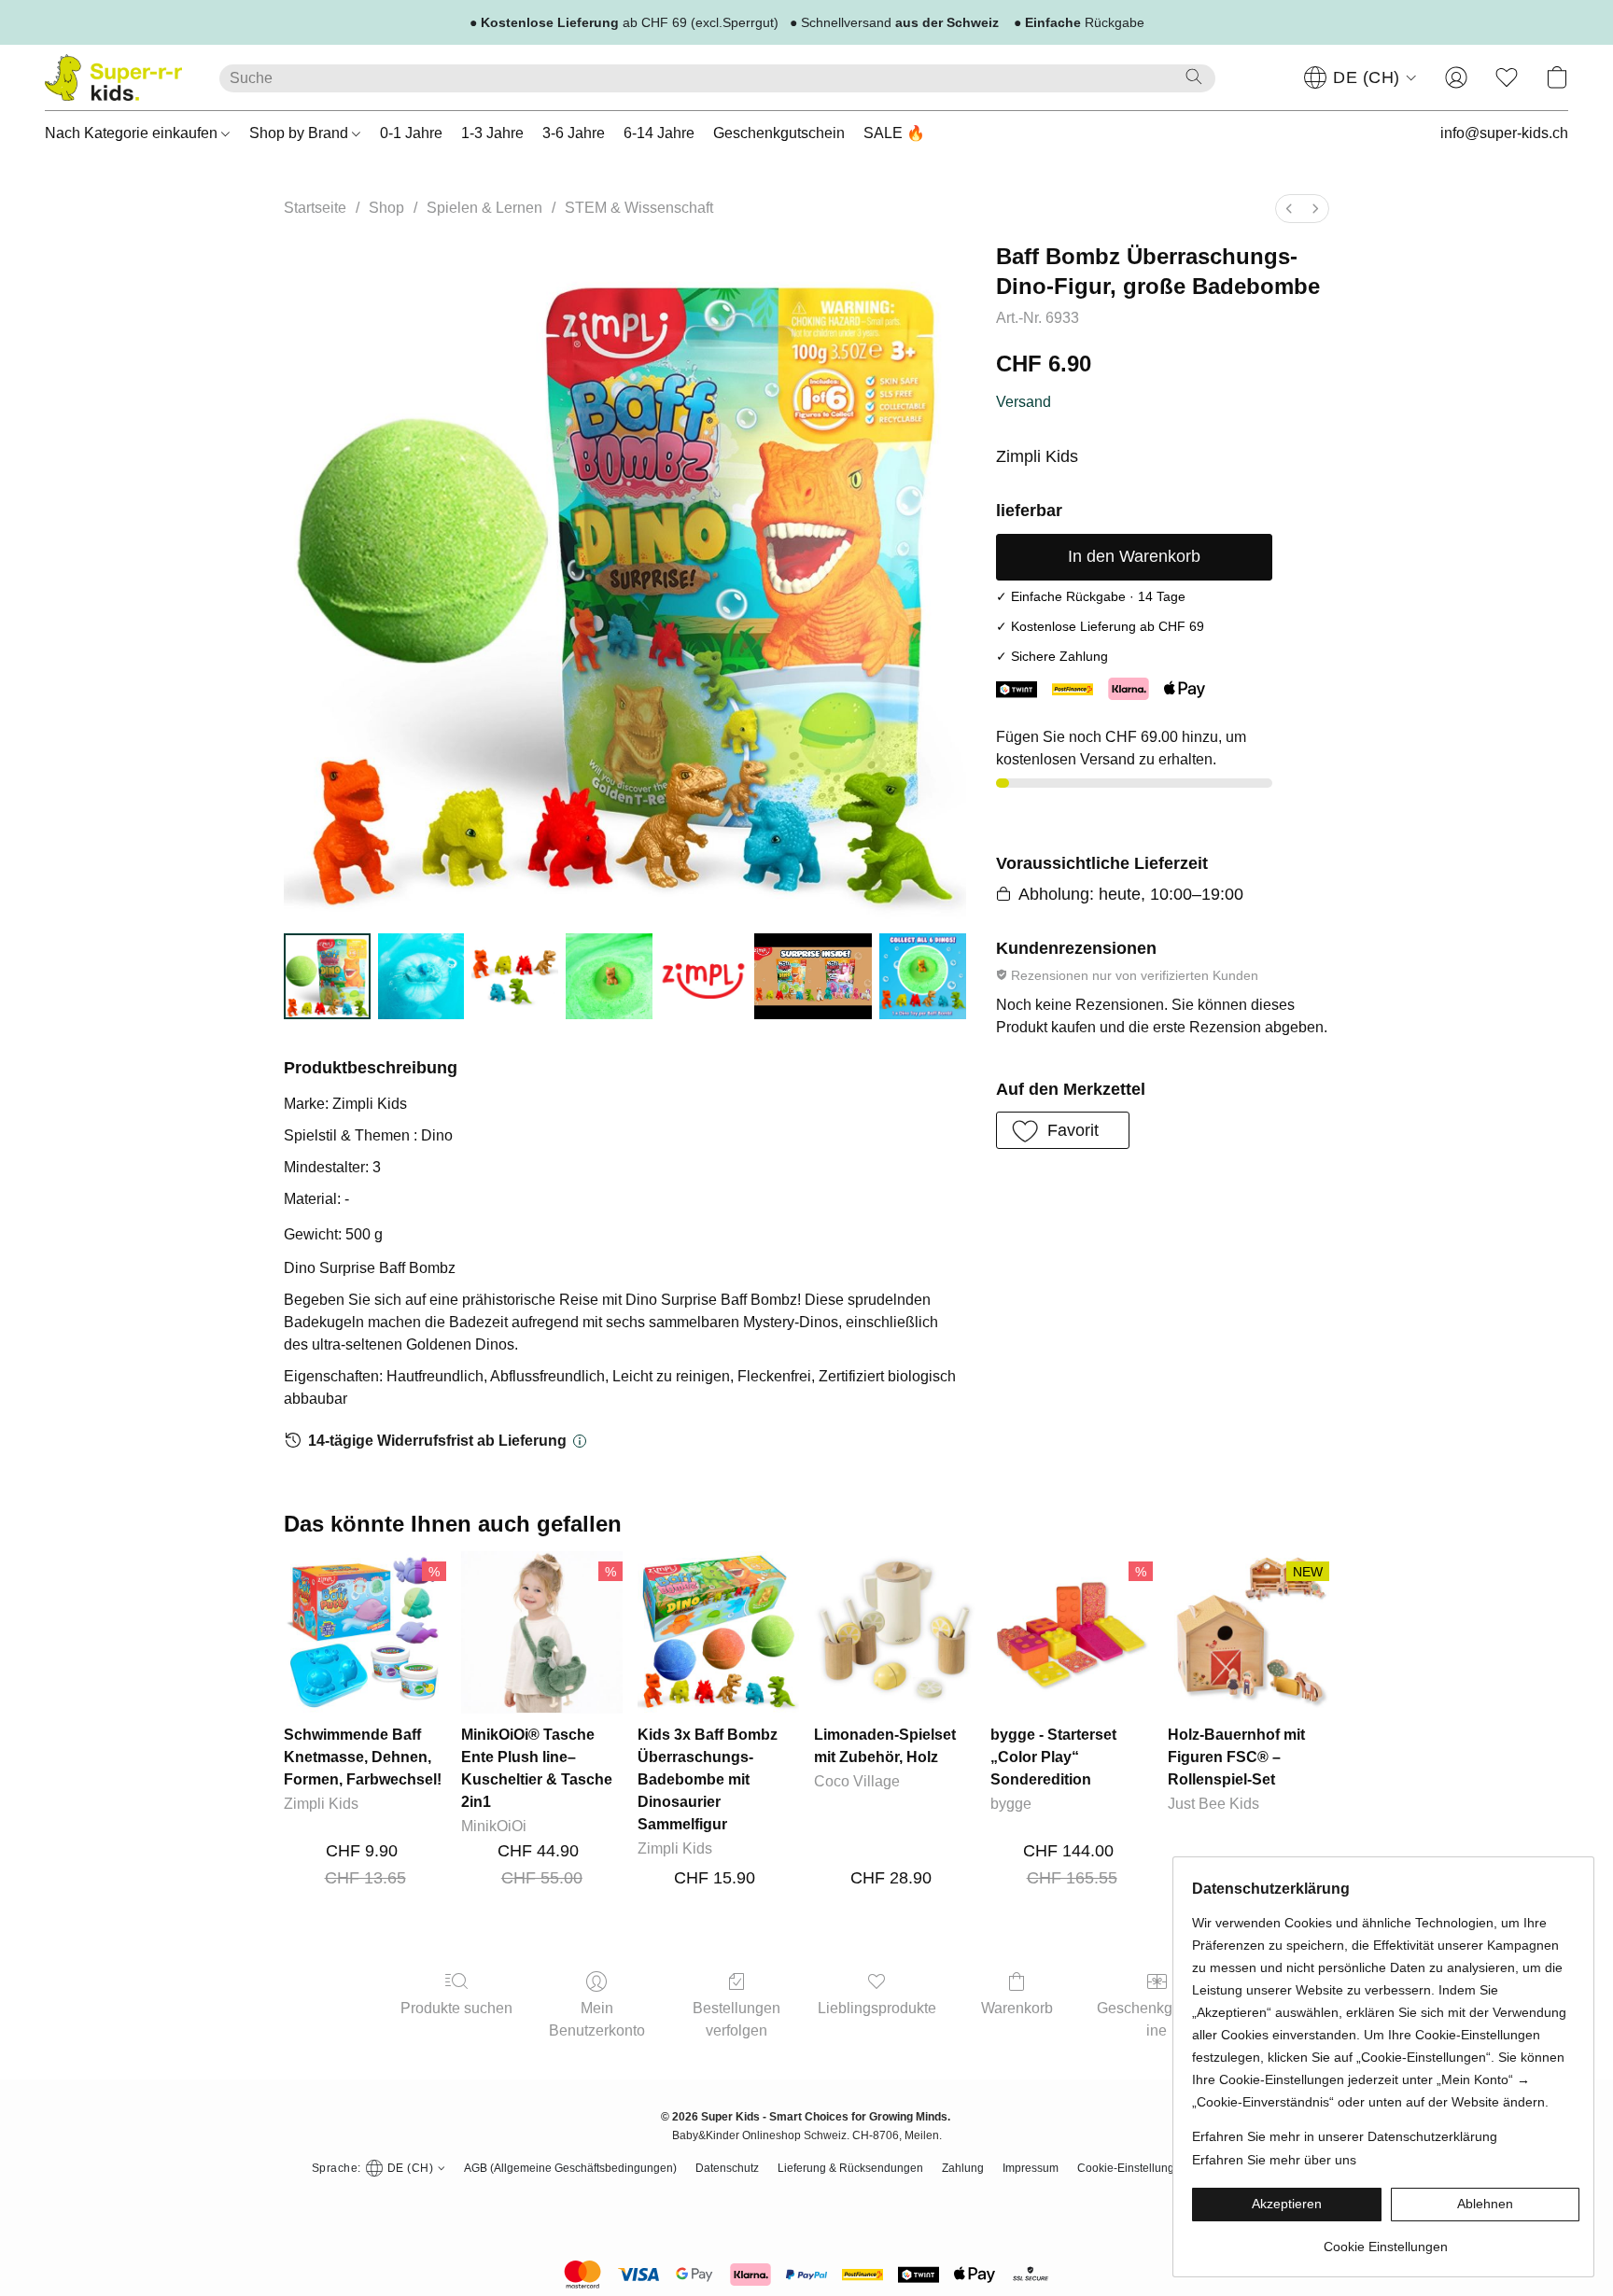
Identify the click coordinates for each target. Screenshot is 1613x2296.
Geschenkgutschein (779, 133)
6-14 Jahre (659, 133)
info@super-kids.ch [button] (1504, 133)
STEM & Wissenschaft (639, 208)
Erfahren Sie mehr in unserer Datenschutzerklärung (1345, 2136)
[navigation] (1361, 77)
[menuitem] (1289, 209)
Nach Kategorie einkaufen (133, 133)
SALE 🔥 (894, 133)
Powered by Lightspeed (807, 2203)
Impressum (1031, 2168)
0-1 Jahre (411, 133)
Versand (1024, 402)
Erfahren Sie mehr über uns (1274, 2160)
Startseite (315, 208)
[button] (113, 77)
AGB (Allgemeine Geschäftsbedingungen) (570, 2168)
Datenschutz (727, 2168)
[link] (1386, 2240)
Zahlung (963, 2168)
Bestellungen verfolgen (736, 2019)
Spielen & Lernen (484, 208)
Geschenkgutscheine (1157, 2019)
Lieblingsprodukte (877, 2008)
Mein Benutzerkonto (597, 2019)
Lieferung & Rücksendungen (850, 2168)
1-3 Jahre (492, 133)
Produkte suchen (456, 2008)
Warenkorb (1017, 2008)
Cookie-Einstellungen (1132, 2168)
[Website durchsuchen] (1194, 77)
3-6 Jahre (574, 133)
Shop (386, 208)
